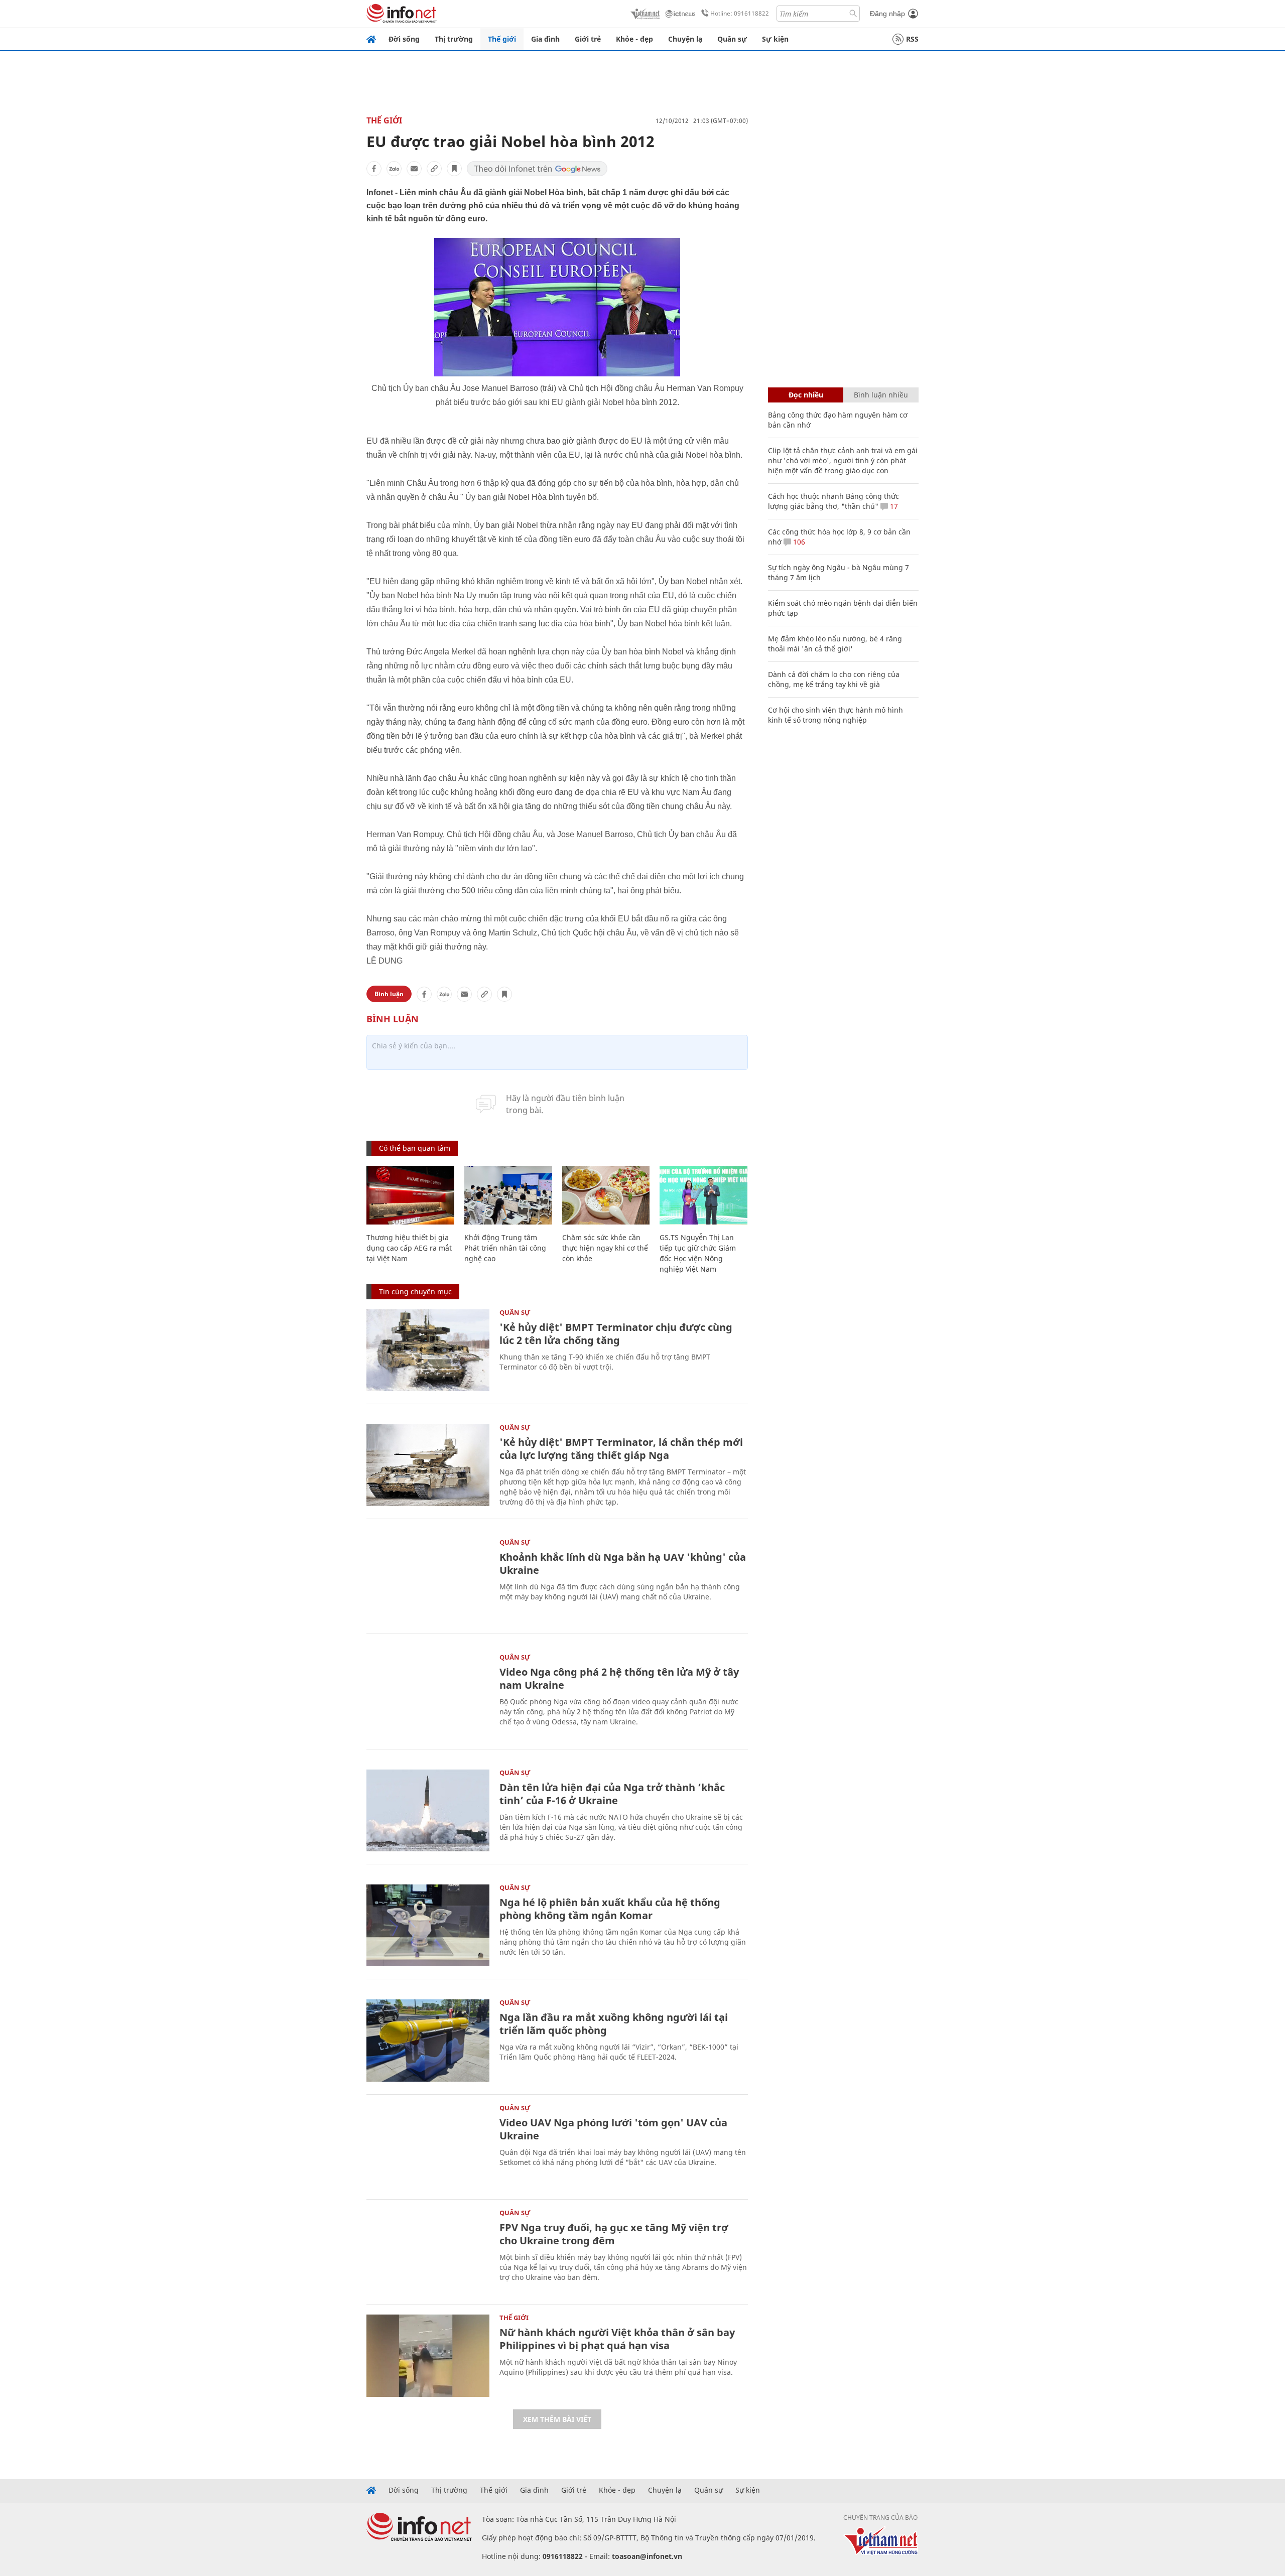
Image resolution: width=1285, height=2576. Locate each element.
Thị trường (454, 39)
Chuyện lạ (685, 39)
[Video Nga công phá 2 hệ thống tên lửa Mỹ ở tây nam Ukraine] (428, 1695)
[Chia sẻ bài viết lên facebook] (374, 169)
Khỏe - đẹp (634, 39)
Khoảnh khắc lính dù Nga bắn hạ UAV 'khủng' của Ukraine (623, 1564)
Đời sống (404, 39)
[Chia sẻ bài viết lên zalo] (394, 169)
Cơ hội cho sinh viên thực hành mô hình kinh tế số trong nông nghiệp (836, 715)
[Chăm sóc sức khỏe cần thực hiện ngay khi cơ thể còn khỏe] (606, 1195)
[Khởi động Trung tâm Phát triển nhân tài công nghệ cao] (508, 1195)
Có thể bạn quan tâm (415, 1148)
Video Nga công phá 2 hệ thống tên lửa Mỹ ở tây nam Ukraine (619, 1678)
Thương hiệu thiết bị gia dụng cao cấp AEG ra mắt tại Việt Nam (409, 1248)
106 (798, 542)
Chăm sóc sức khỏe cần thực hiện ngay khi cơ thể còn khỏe (605, 1248)
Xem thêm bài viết (557, 2419)
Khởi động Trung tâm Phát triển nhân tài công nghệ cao (505, 1248)
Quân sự (732, 39)
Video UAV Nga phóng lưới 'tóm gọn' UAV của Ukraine (613, 2129)
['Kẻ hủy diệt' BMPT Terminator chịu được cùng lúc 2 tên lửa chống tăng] (428, 1350)
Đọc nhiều (806, 395)
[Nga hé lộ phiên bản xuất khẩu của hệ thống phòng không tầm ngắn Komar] (428, 1925)
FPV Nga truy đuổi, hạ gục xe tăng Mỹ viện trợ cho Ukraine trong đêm (614, 2234)
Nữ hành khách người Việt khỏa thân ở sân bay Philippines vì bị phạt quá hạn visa (617, 2339)
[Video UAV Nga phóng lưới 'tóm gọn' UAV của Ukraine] (428, 2146)
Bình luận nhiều (881, 395)
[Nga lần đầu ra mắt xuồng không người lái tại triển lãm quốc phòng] (428, 2040)
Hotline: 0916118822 (740, 13)
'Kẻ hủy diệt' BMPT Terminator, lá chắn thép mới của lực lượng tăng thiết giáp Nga (621, 1449)
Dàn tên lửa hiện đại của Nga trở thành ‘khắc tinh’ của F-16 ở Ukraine (612, 1794)
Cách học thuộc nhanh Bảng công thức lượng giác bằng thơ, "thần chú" (833, 501)
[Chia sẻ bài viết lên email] (414, 169)
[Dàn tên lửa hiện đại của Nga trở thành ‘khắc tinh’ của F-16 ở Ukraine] (428, 1810)
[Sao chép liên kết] (434, 169)
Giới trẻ (588, 39)
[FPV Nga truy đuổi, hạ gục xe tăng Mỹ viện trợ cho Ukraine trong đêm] (428, 2251)
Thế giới (502, 39)
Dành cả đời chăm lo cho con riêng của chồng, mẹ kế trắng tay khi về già (834, 679)
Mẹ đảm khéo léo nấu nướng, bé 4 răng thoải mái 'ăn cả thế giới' (835, 644)
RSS (912, 39)
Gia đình (545, 39)
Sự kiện (775, 39)
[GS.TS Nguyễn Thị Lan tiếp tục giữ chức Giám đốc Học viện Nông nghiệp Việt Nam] (703, 1195)
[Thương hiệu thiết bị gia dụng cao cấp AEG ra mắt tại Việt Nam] (410, 1195)
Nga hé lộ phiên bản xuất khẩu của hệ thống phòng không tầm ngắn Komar (610, 1909)
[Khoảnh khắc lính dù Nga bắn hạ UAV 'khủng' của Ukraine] (428, 1580)
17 (893, 506)
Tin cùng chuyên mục (415, 1292)
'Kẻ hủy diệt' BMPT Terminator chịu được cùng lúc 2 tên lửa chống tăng (616, 1334)
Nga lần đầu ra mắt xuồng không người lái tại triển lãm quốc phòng (614, 2024)
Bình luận (389, 994)
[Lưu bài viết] (454, 169)
